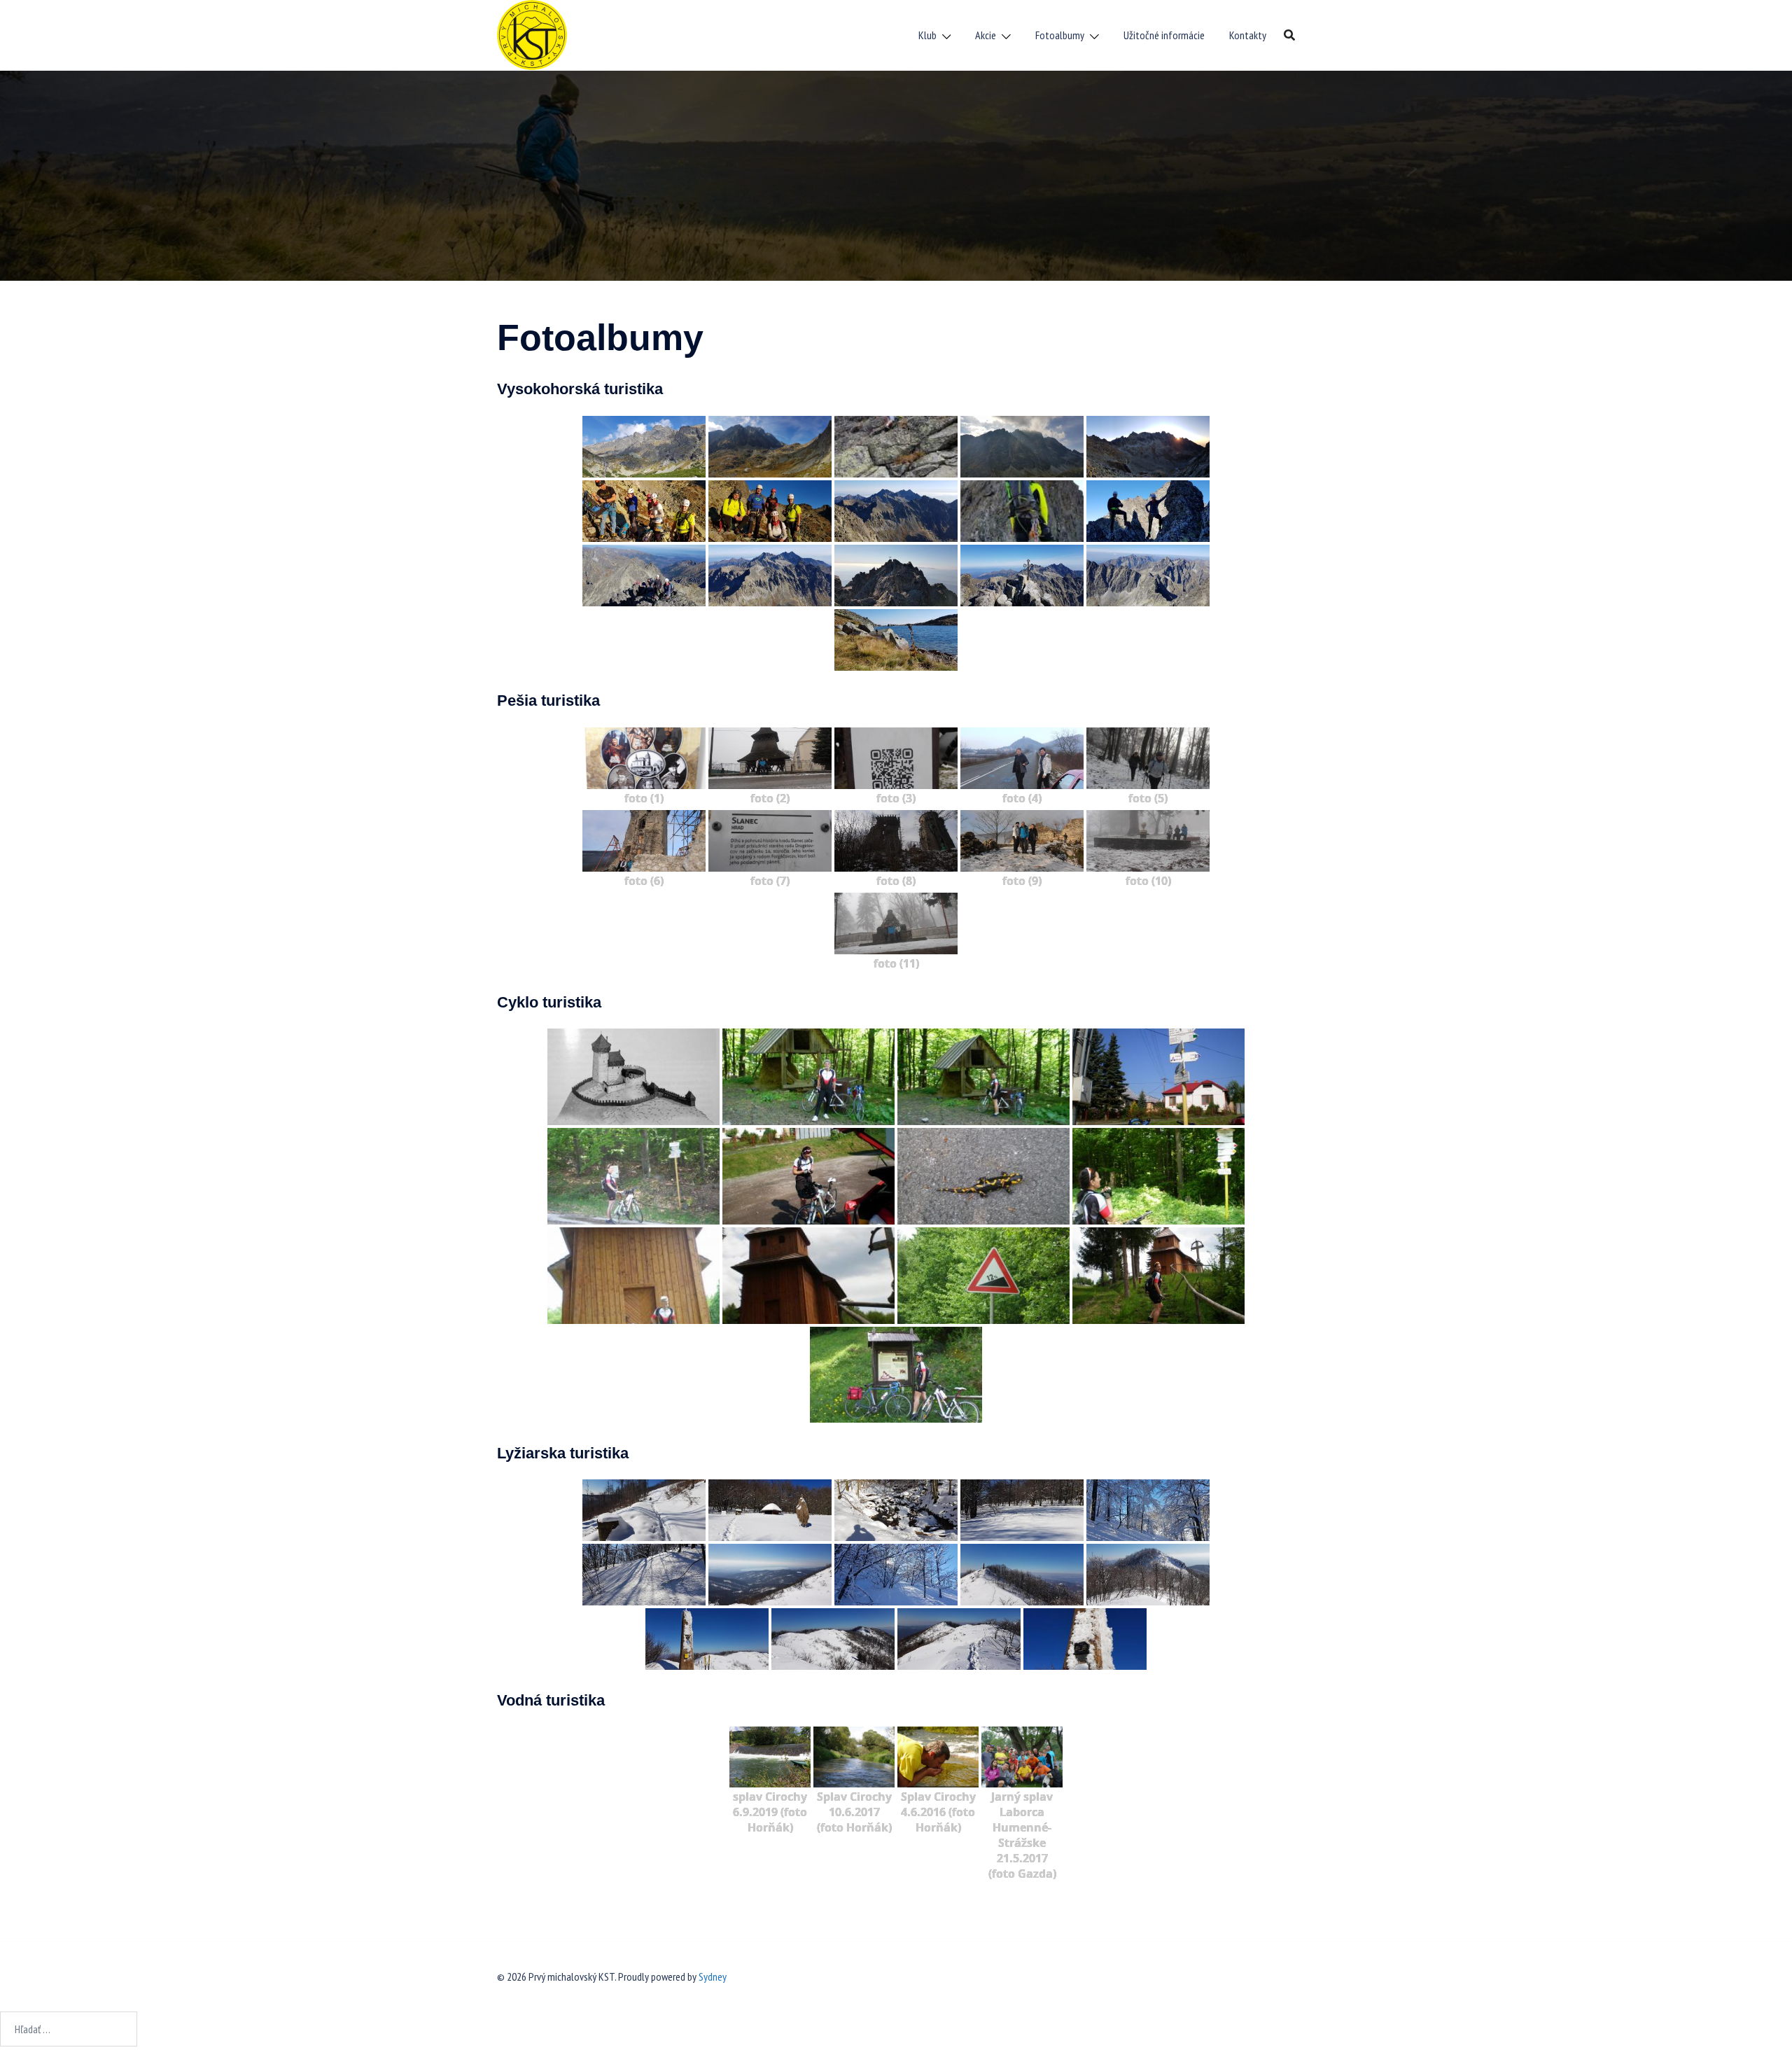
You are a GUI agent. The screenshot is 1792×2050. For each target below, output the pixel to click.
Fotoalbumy (1060, 35)
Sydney (713, 1976)
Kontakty (1248, 35)
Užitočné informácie (1164, 35)
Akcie (986, 35)
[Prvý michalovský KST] (532, 34)
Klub (927, 35)
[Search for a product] (1289, 35)
